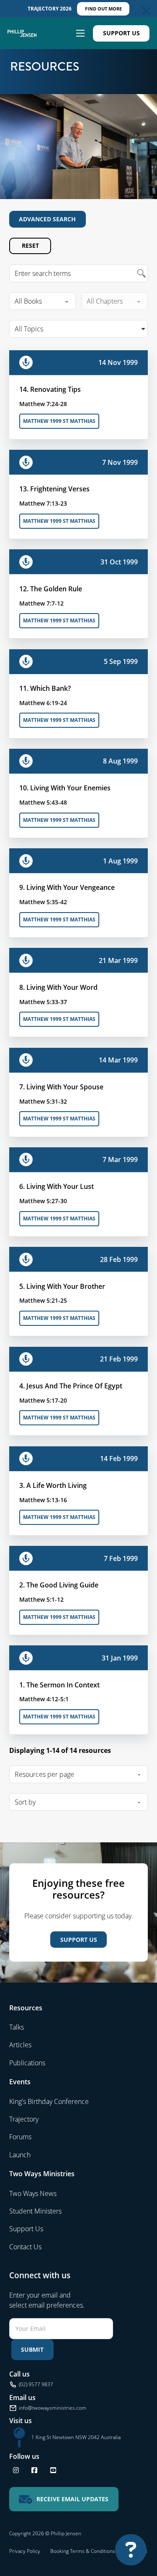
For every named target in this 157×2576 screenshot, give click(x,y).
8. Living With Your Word (58, 987)
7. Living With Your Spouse (61, 1087)
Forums (20, 2137)
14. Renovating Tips (50, 389)
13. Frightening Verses (54, 489)
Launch (20, 2155)
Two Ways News (33, 2193)
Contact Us (25, 2247)
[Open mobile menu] (80, 33)
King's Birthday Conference (49, 2101)
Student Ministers (35, 2211)
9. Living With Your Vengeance (67, 887)
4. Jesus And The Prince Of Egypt (71, 1386)
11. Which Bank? (45, 688)
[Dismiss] (146, 11)
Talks (17, 2027)
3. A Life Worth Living (53, 1485)
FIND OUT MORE (103, 9)
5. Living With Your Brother (62, 1286)
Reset (30, 245)
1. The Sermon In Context (59, 1685)
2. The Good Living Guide (59, 1585)
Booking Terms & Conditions (83, 2551)
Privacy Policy (25, 2551)
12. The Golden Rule (51, 589)
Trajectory (24, 2119)
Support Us (121, 33)
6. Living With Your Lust (57, 1186)
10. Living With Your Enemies (65, 788)
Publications (27, 2063)
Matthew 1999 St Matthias (59, 421)
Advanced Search (47, 219)
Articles (20, 2045)
